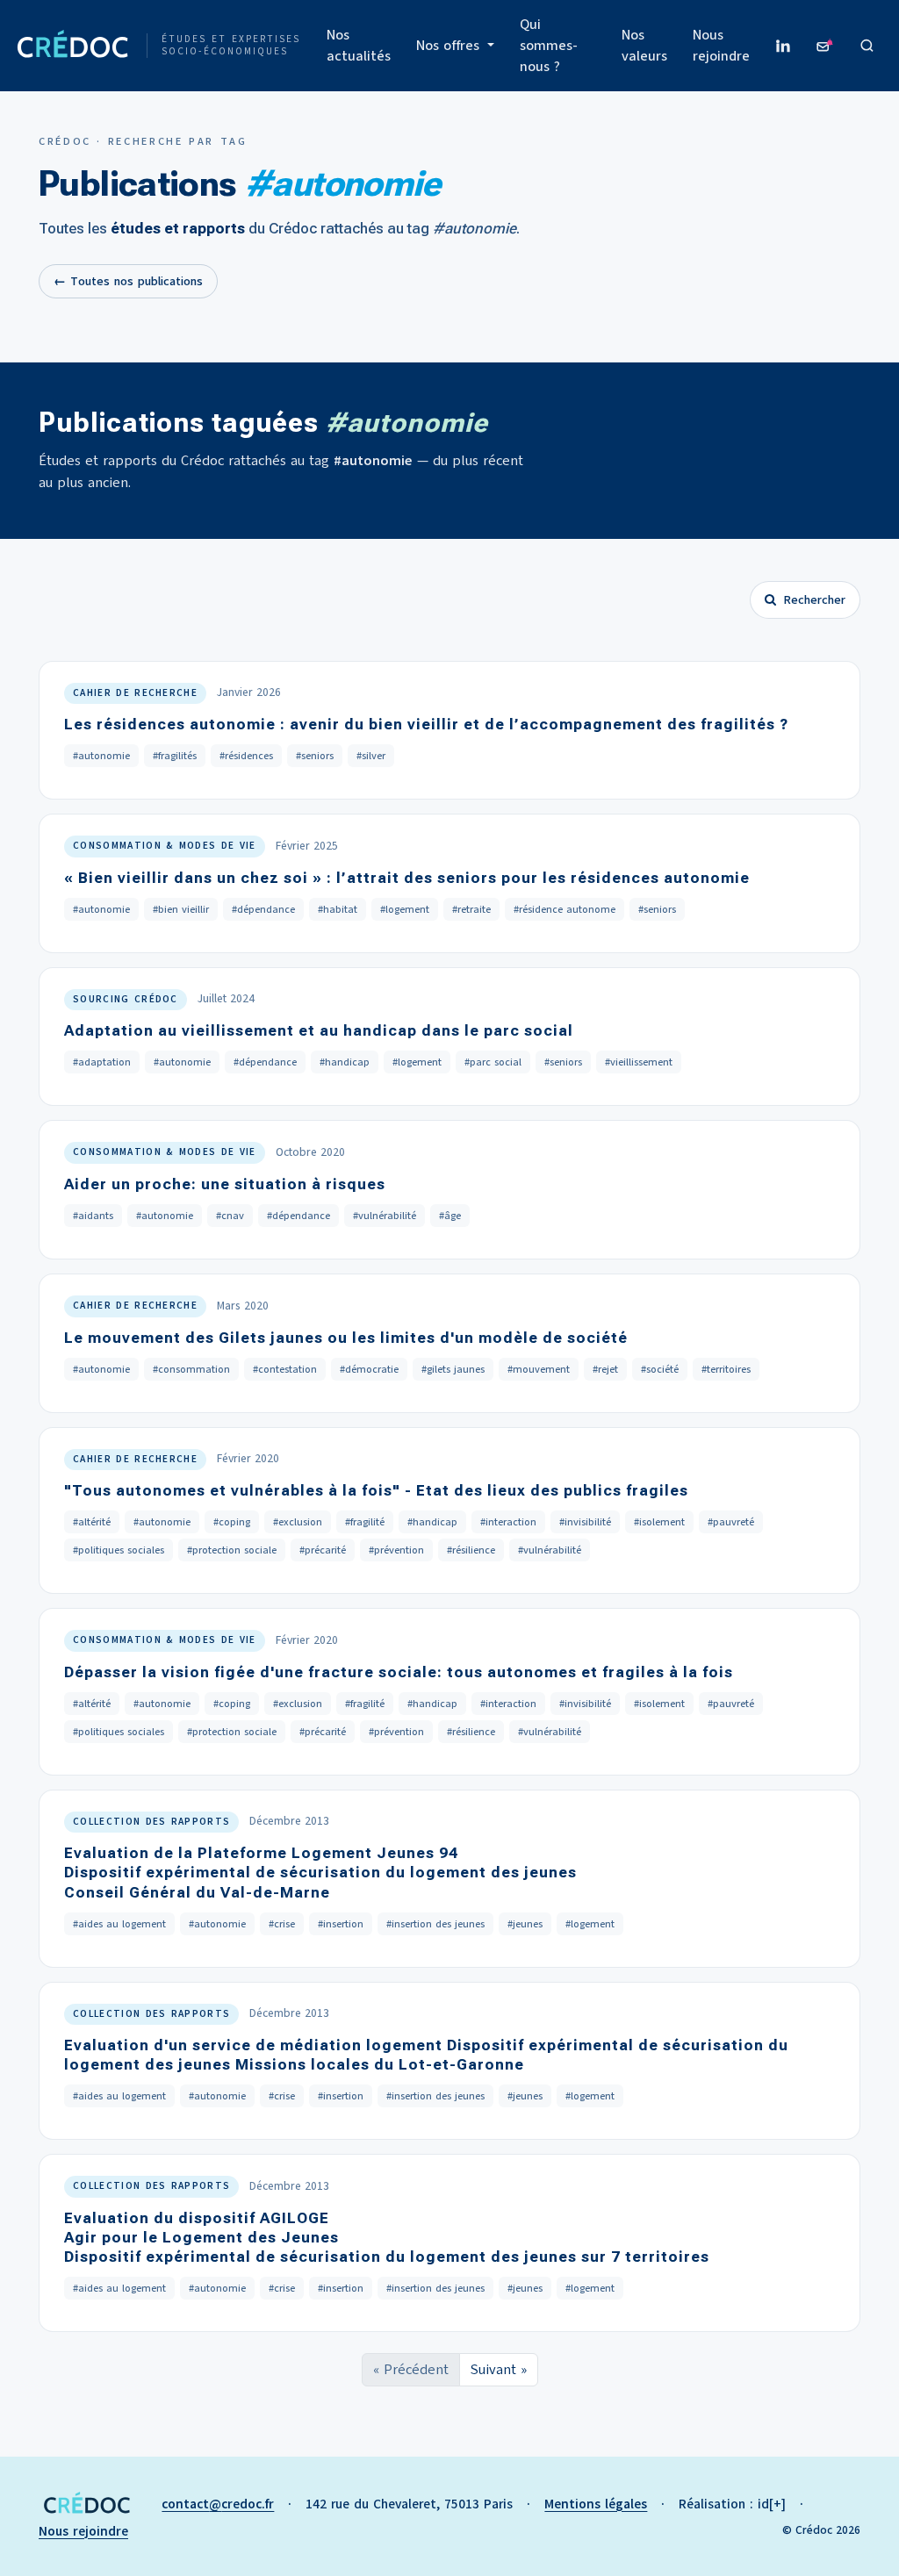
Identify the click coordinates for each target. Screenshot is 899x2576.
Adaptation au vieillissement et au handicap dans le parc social (319, 1030)
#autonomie (101, 756)
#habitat (338, 909)
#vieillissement (639, 1062)
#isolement (659, 1522)
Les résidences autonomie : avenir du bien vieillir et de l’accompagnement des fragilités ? (426, 724)
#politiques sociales (119, 1550)
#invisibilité (585, 1522)
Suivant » (499, 2370)
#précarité (323, 1550)
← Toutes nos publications (128, 281)
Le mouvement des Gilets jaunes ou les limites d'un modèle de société (346, 1338)
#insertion (341, 1924)
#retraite (471, 909)
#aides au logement (119, 1924)
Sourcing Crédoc (126, 999)
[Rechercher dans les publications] (867, 46)
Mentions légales (596, 2504)
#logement (405, 909)
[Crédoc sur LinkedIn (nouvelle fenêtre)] (783, 46)
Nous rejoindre (721, 46)
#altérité (92, 1522)
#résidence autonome (565, 909)
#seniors (315, 756)
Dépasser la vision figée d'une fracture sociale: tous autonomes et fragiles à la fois (399, 1672)
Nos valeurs (644, 46)
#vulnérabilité (385, 1216)
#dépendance (263, 909)
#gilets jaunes (453, 1369)
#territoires (726, 1369)
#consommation (191, 1369)
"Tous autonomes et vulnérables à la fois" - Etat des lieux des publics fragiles (376, 1490)
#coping (232, 1522)
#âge (450, 1216)
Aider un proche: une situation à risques (225, 1184)
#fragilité (365, 1522)
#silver (371, 756)
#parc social (493, 1062)
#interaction (508, 1522)
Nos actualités (359, 46)
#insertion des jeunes (435, 1924)
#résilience (471, 1550)
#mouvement (539, 1369)
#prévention (396, 1550)
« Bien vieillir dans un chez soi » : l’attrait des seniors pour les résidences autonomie (407, 878)
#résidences (246, 756)
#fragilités (175, 756)
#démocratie (369, 1369)
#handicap (345, 1062)
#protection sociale (232, 1550)
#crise (282, 1924)
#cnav (230, 1216)
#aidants (93, 1216)
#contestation (285, 1369)
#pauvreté (731, 1522)
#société (660, 1369)
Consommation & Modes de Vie (165, 846)
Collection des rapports (151, 1822)
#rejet (605, 1369)
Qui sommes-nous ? (549, 46)
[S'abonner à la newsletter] (825, 46)
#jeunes (525, 1924)
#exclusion (298, 1522)
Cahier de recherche (135, 693)
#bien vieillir (181, 909)
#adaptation (102, 1062)
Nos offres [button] (450, 46)
